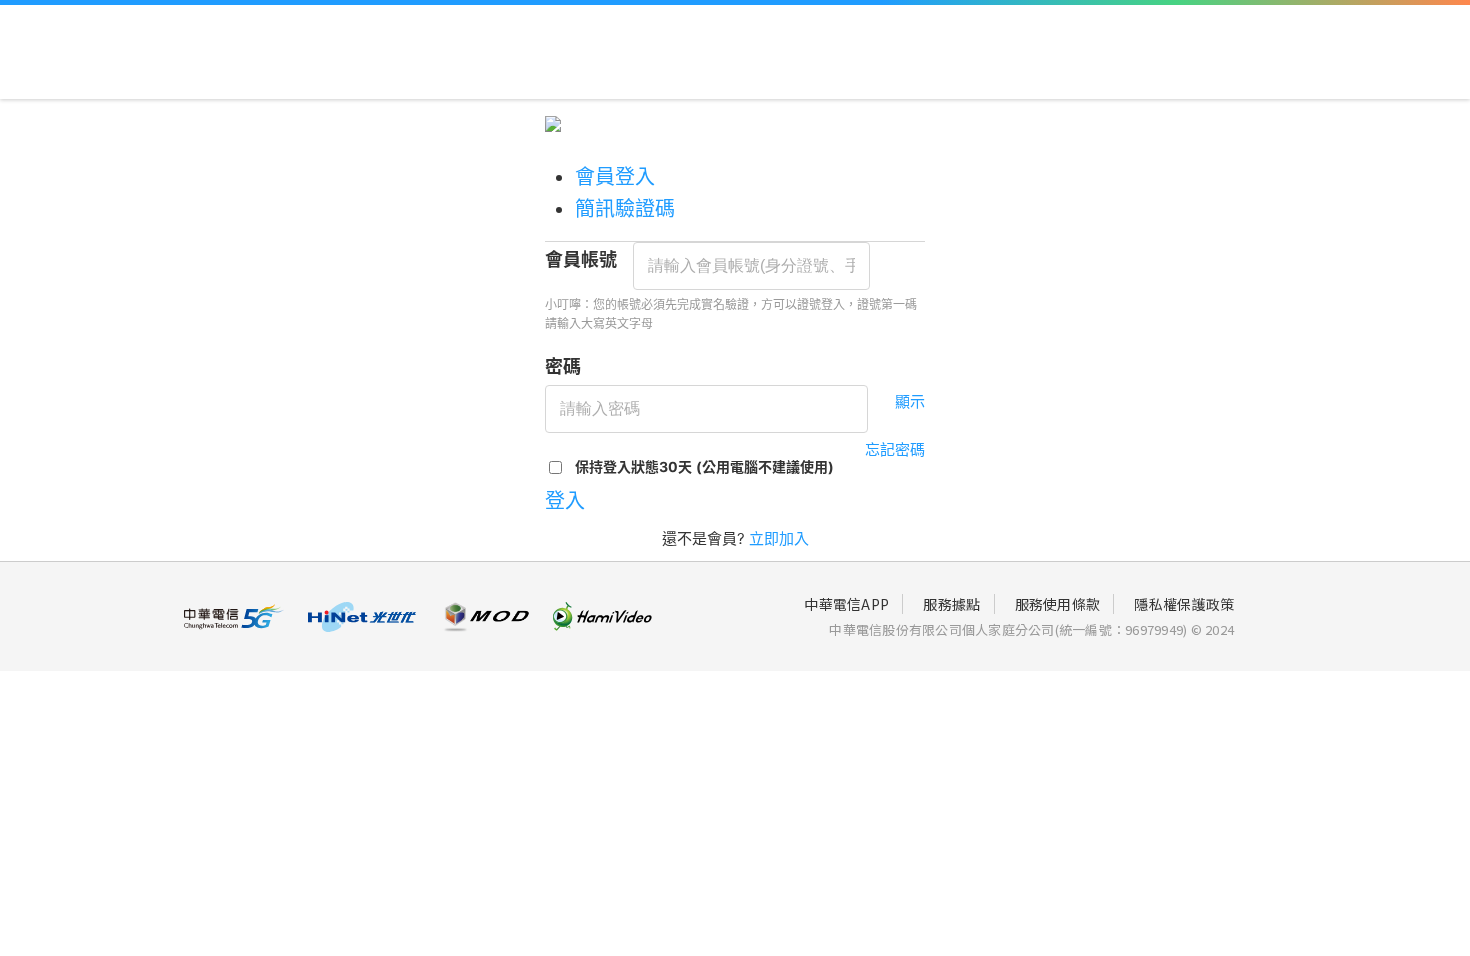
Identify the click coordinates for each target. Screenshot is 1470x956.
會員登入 (615, 177)
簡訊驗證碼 (625, 209)
